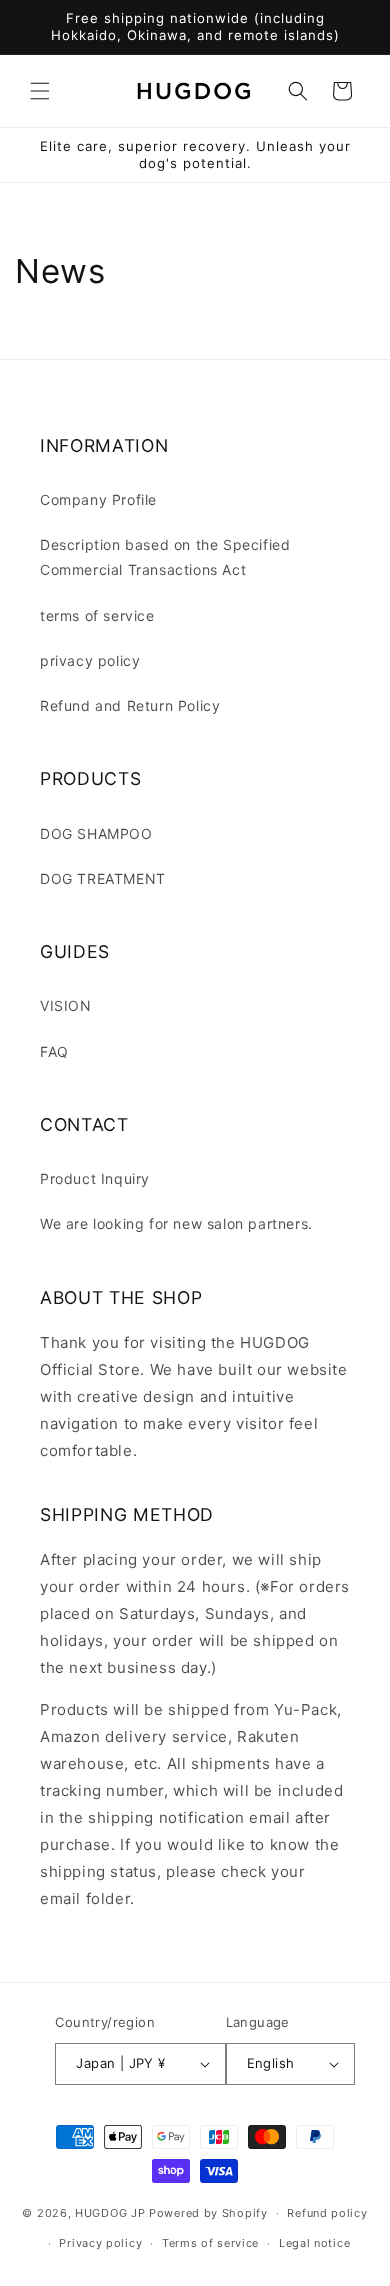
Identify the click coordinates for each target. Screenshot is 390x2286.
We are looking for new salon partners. (176, 1223)
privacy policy (90, 660)
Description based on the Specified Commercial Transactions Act (165, 557)
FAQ (54, 1051)
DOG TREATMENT (103, 878)
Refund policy (327, 2213)
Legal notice (314, 2243)
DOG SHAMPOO (96, 833)
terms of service (97, 615)
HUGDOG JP (110, 2213)
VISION (66, 1005)
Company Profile (98, 499)
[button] (40, 91)
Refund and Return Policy (130, 705)
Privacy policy (100, 2243)
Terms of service (210, 2243)
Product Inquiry (95, 1178)
